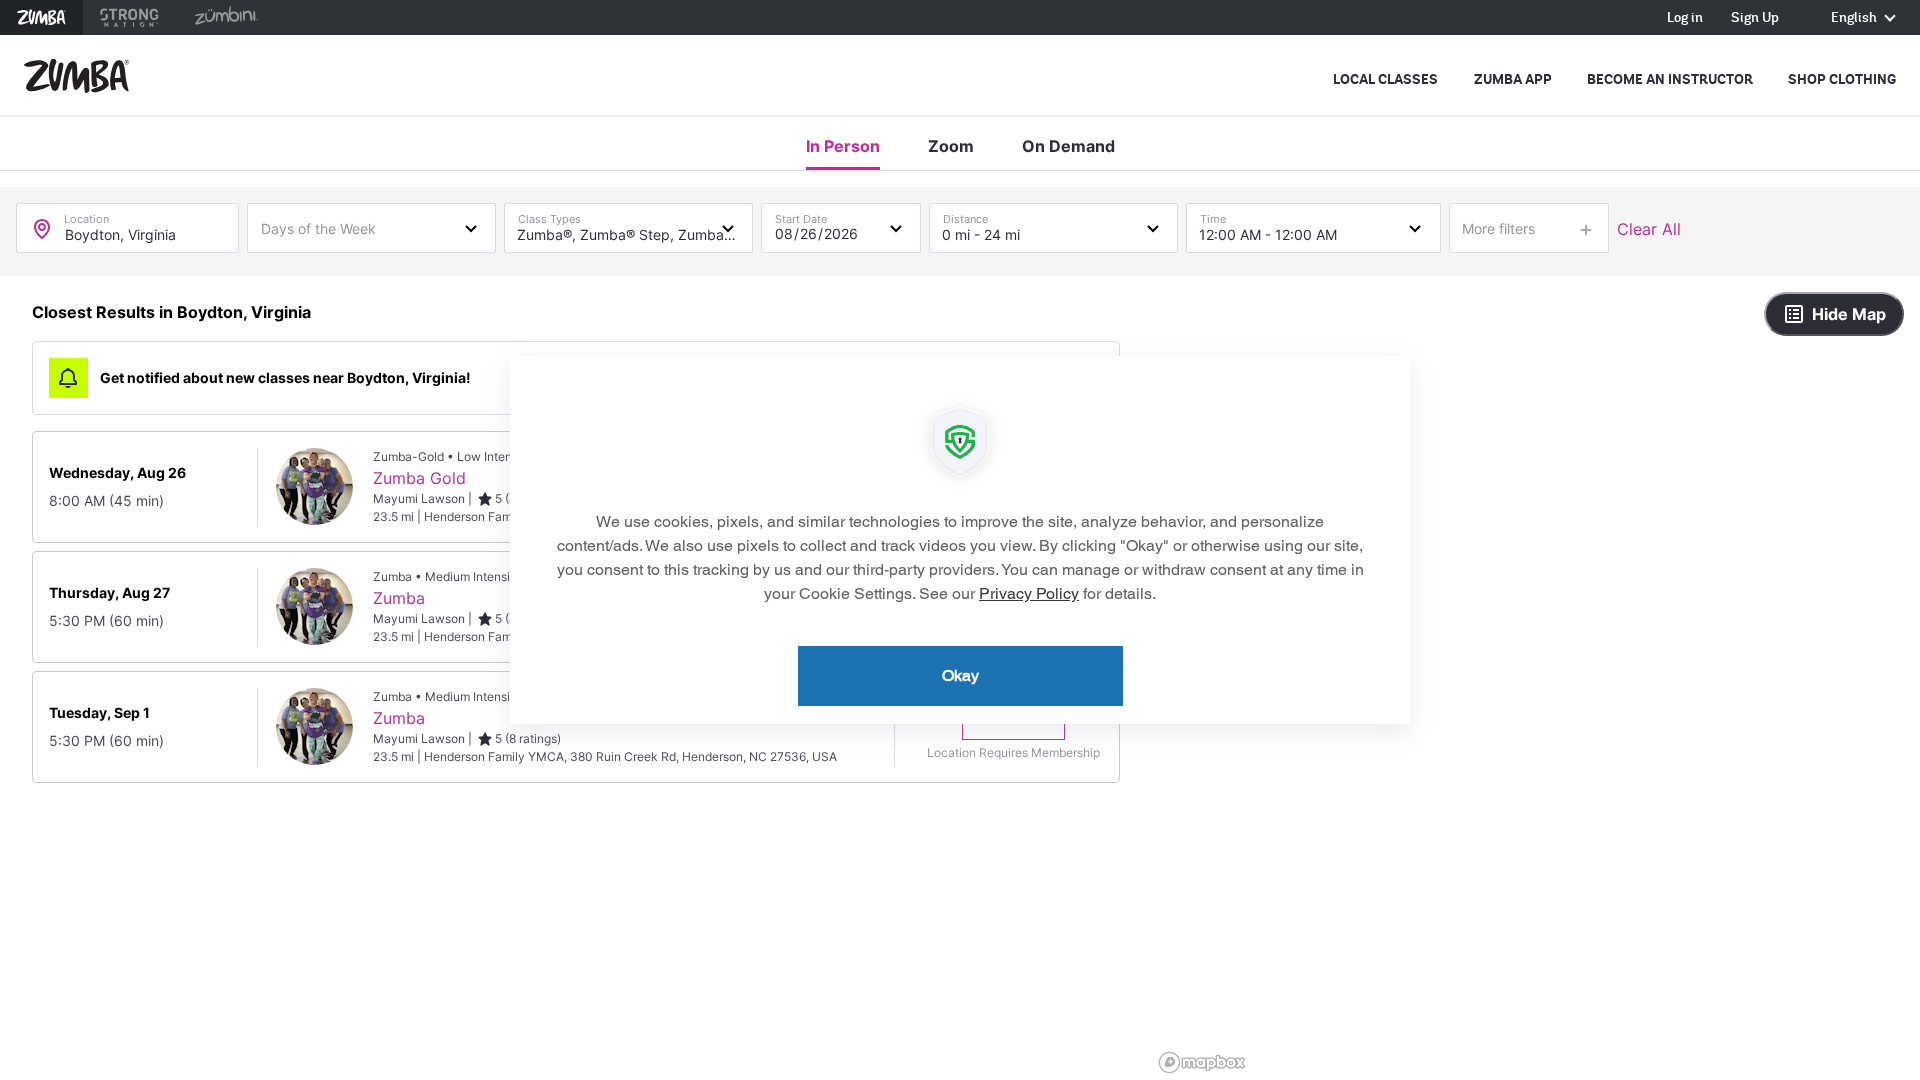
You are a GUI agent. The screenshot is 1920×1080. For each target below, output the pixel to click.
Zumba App (1513, 79)
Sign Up (1755, 18)
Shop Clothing (1842, 79)
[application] (960, 540)
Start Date (801, 214)
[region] (1536, 678)
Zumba (41, 17)
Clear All (1649, 229)
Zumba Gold (419, 478)
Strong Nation (129, 17)
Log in (1685, 18)
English (1855, 18)
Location (86, 214)
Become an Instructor (1670, 79)
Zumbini (226, 17)
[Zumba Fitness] (76, 76)
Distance (965, 214)
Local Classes (1385, 79)
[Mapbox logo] (1202, 1062)
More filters (1498, 228)
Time (1213, 214)
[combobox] (371, 227)
